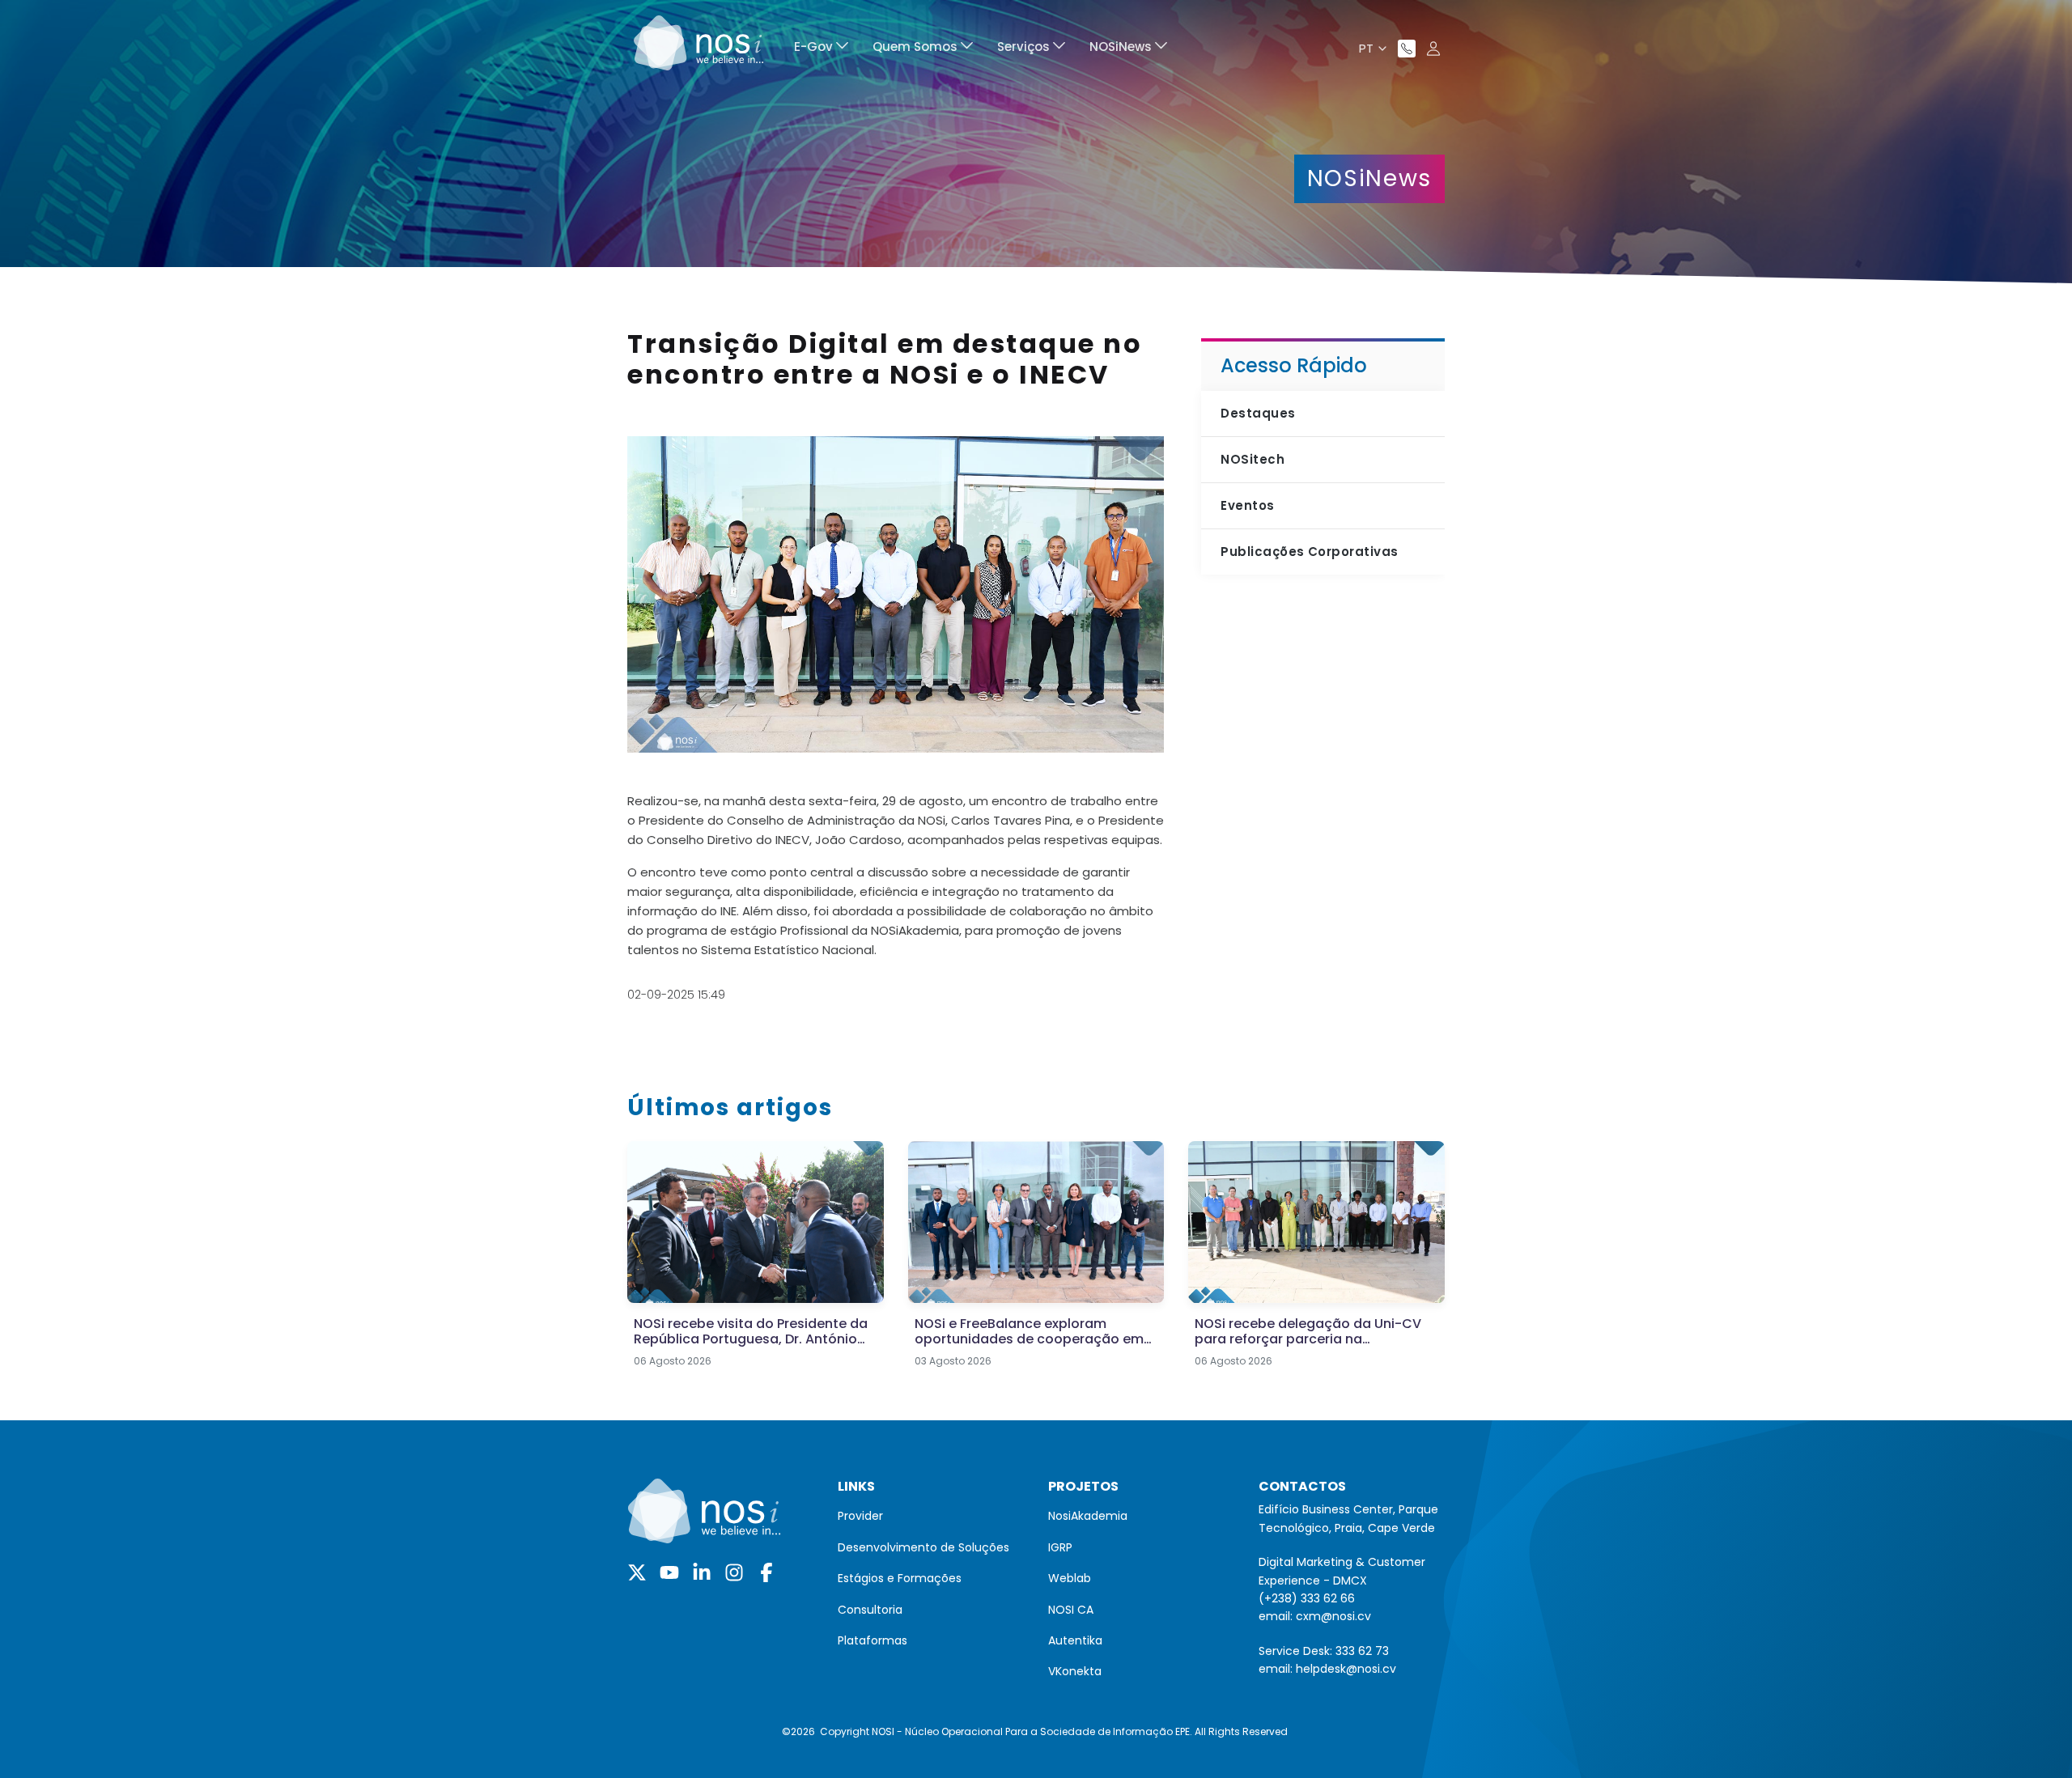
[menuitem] (821, 49)
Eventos (1247, 505)
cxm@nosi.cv (1333, 1616)
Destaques (1258, 413)
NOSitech (1253, 459)
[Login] (1433, 49)
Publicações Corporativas (1309, 552)
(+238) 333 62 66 (1307, 1598)
